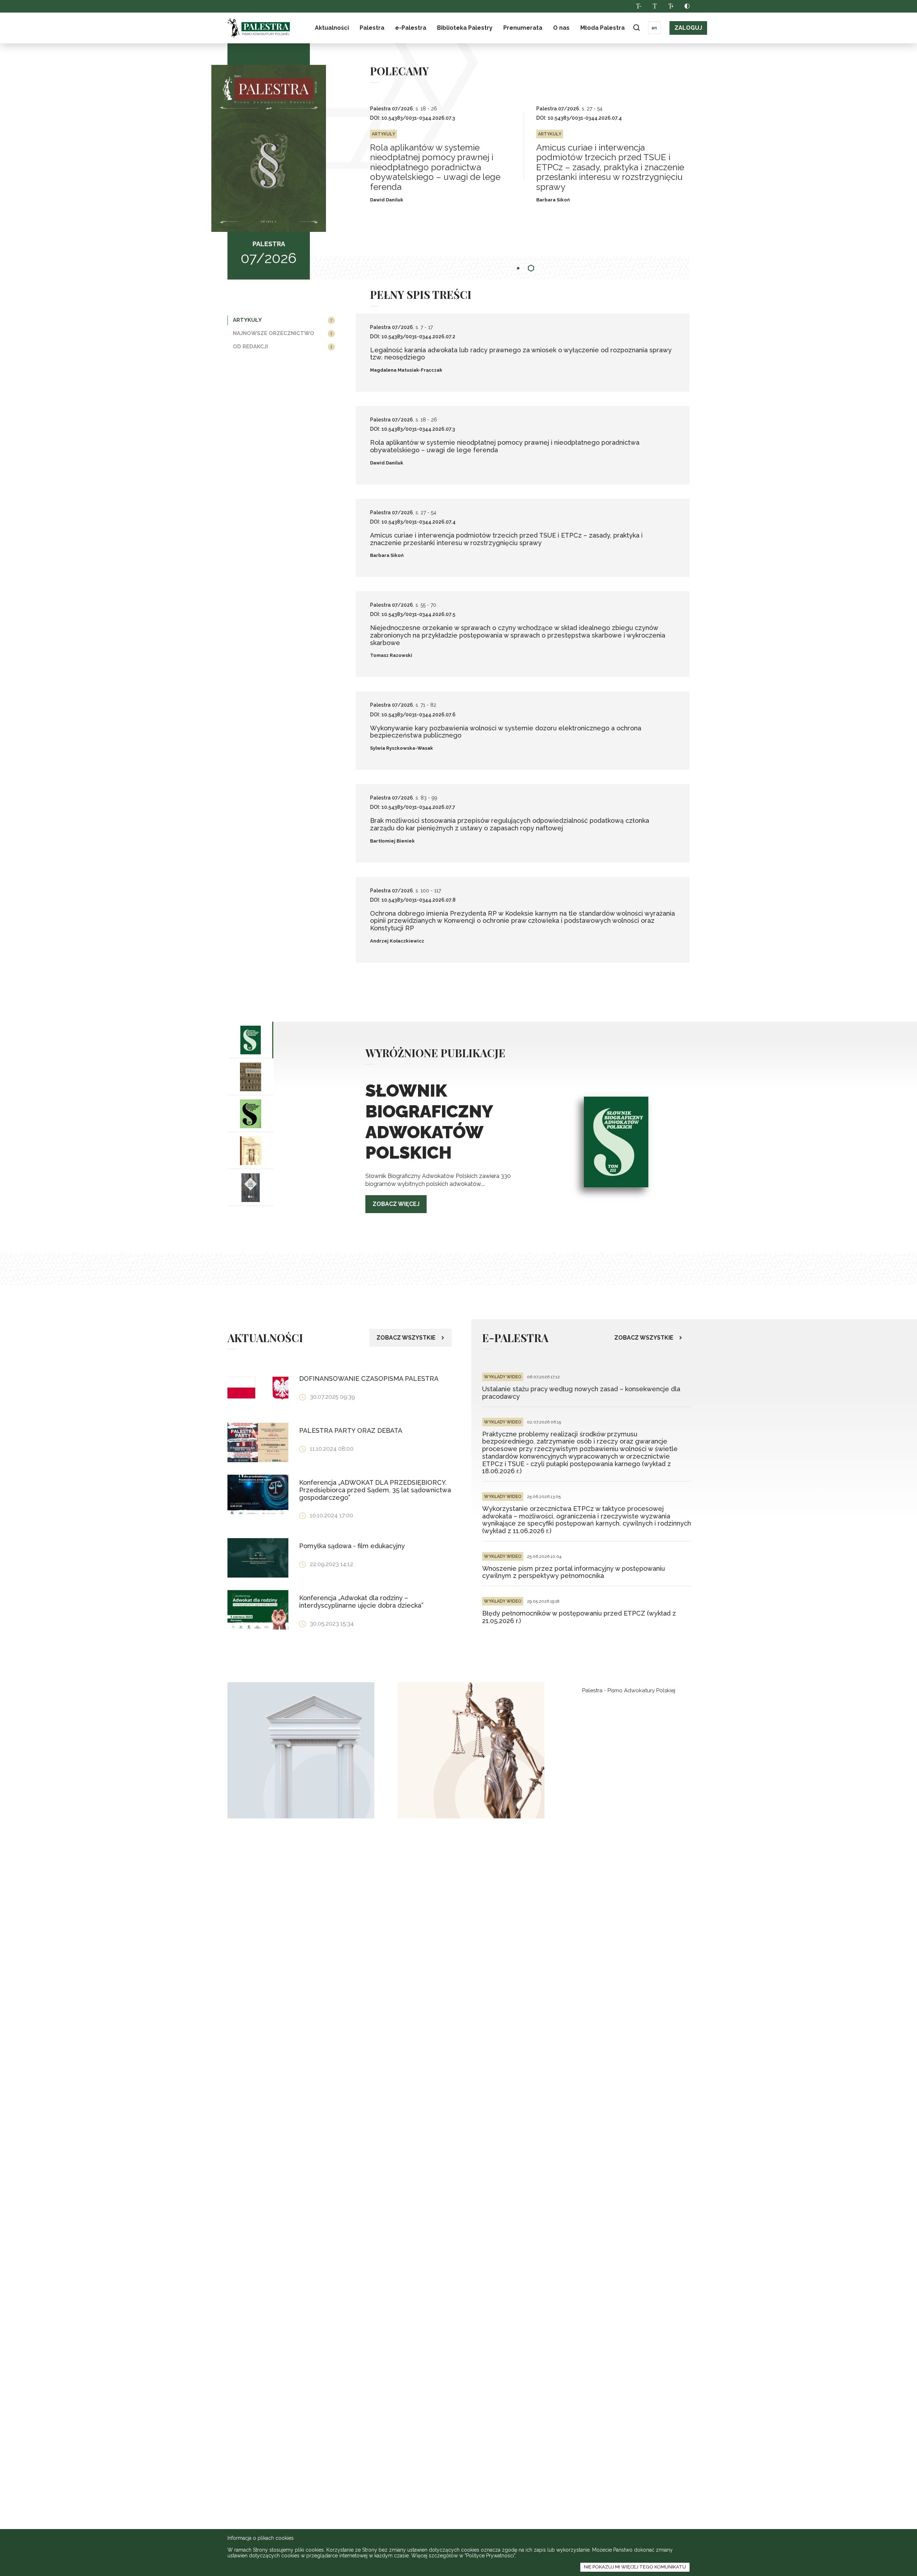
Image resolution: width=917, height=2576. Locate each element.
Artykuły (247, 320)
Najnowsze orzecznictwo (273, 333)
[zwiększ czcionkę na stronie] (671, 6)
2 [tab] (531, 268)
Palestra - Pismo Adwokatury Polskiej (629, 1690)
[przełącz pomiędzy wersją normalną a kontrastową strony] (687, 6)
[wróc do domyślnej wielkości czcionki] (655, 6)
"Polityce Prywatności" (490, 2556)
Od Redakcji (250, 347)
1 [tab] (519, 268)
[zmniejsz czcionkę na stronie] (638, 6)
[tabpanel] (453, 156)
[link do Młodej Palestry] (301, 1750)
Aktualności (332, 28)
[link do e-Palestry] (471, 1750)
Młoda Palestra (602, 28)
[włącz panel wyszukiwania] (636, 28)
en (654, 28)
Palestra (259, 28)
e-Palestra (411, 28)
